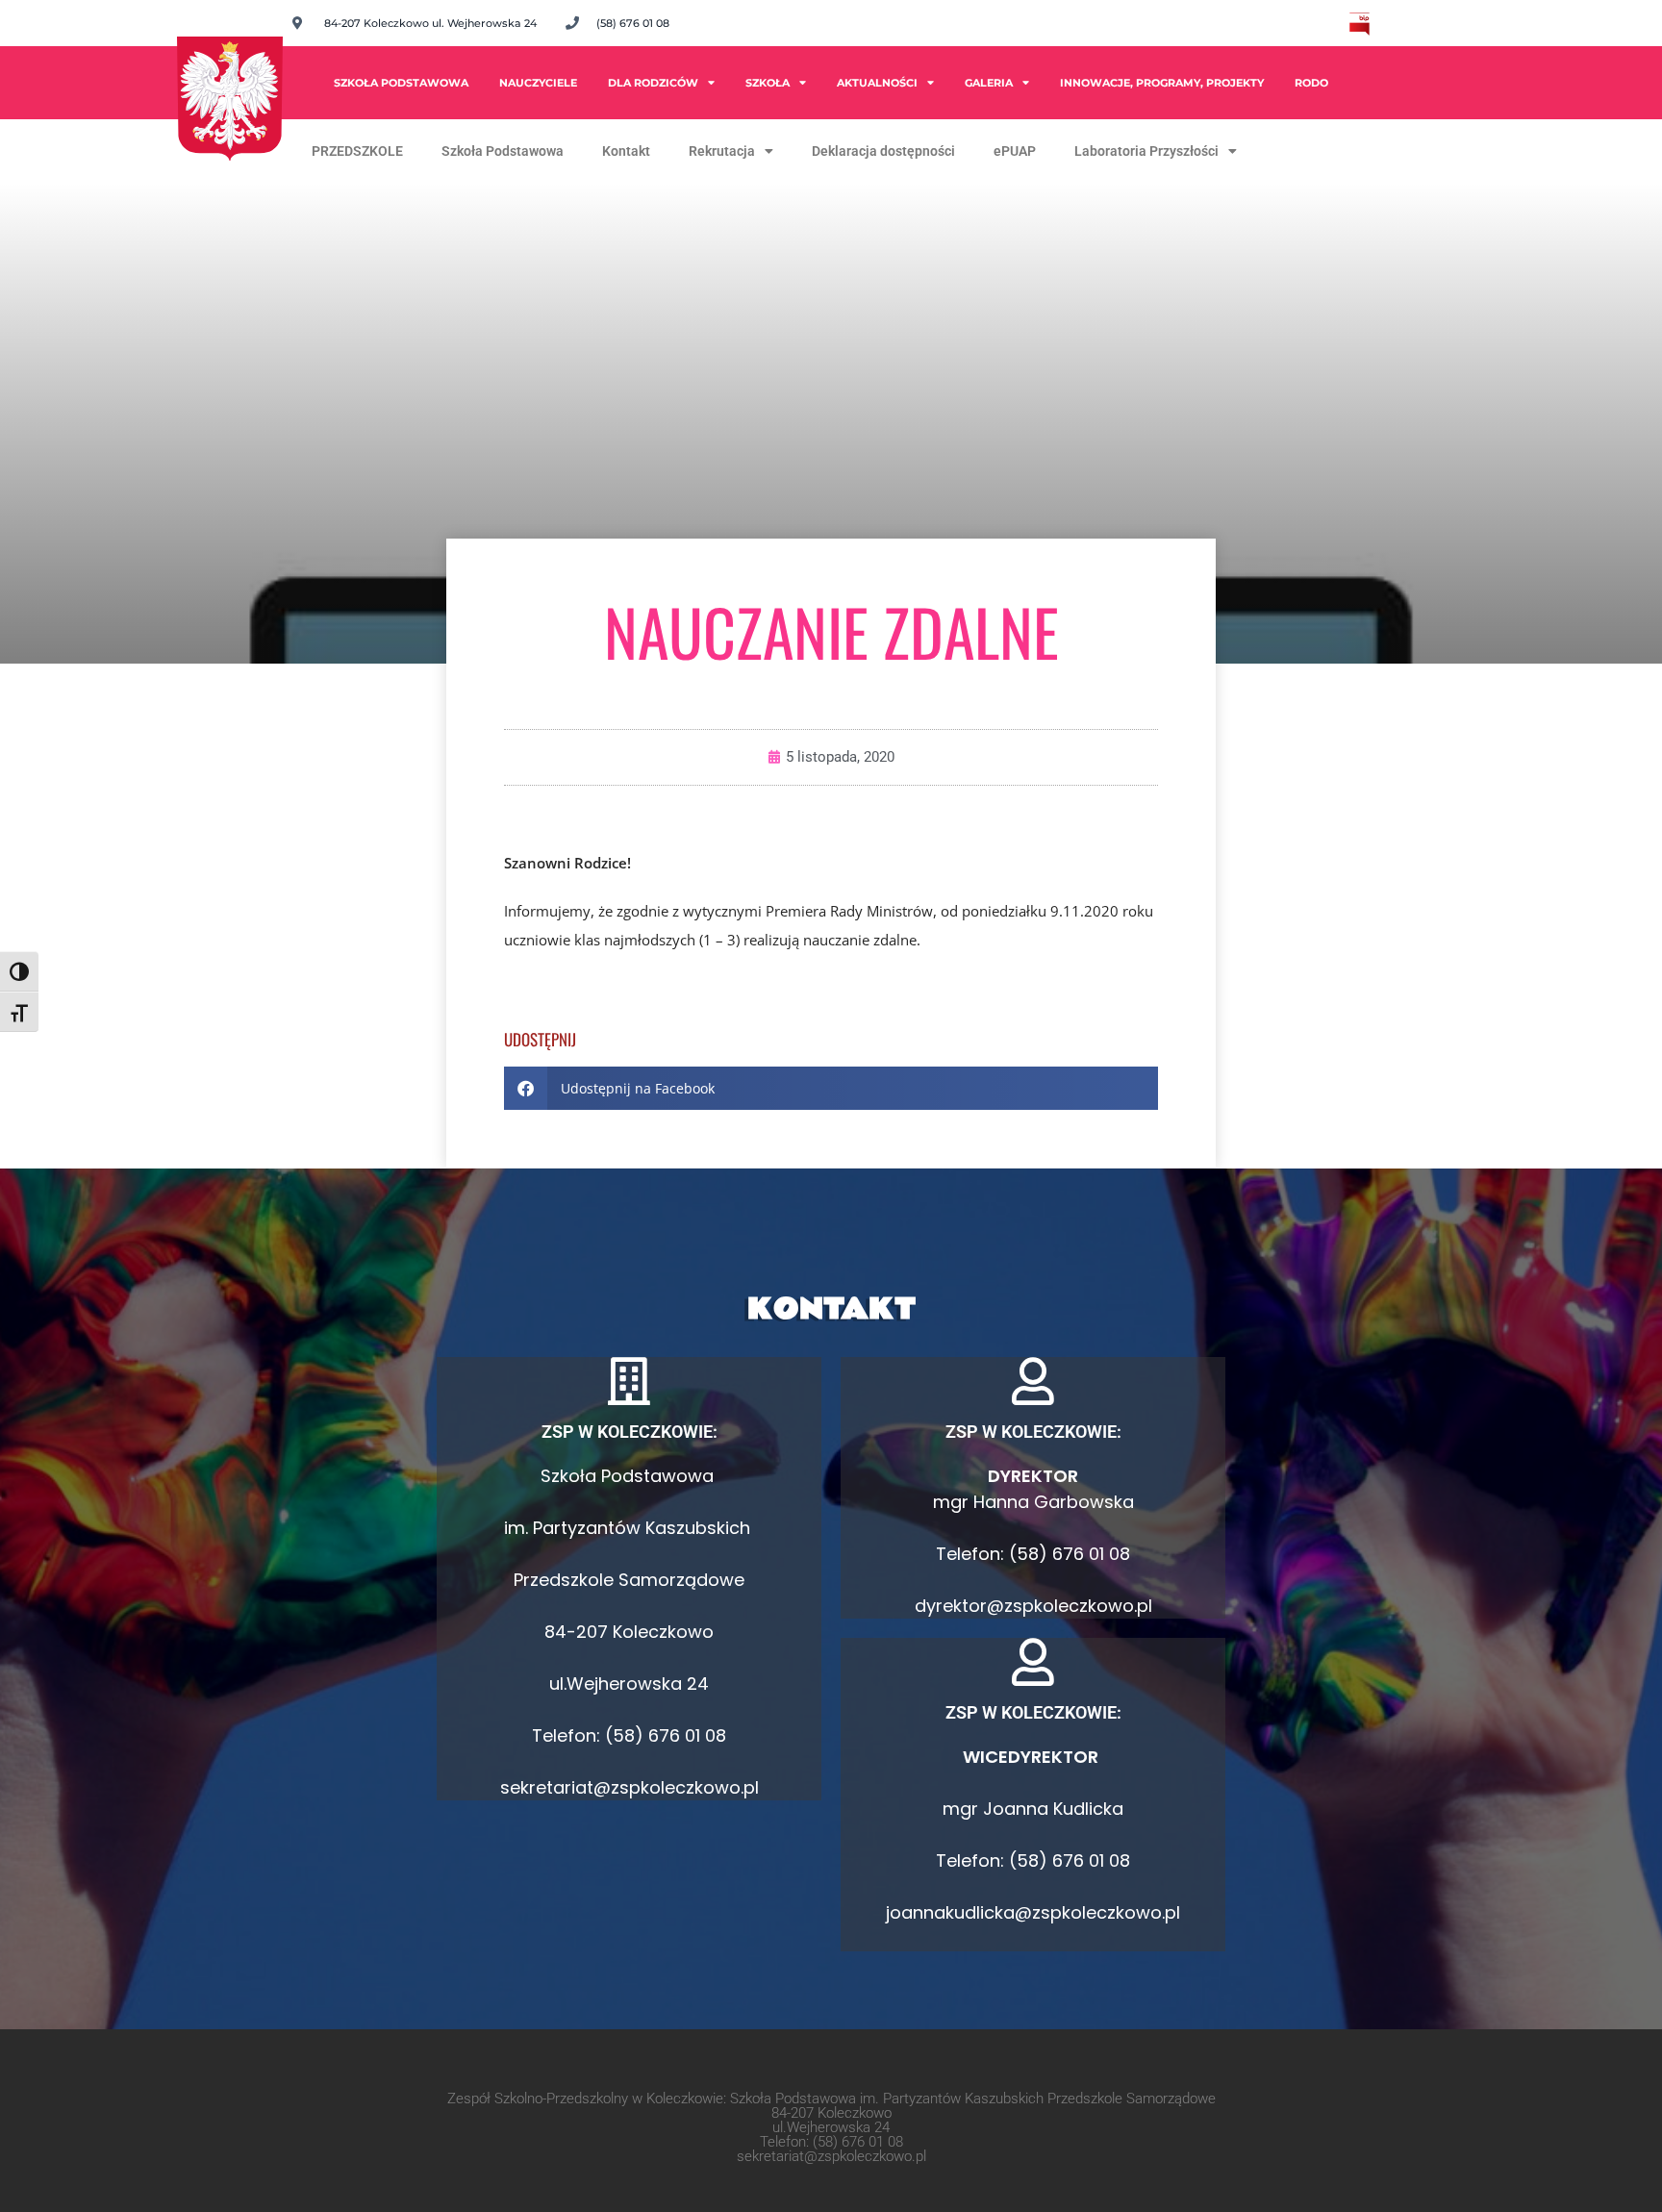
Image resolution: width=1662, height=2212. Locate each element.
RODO (1311, 83)
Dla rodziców (653, 83)
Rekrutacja (722, 151)
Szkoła (768, 83)
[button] (831, 1088)
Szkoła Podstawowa (401, 83)
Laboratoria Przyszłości (1146, 151)
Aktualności (877, 83)
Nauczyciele (538, 83)
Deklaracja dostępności (883, 151)
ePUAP (1015, 151)
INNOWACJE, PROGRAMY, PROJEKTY (1162, 83)
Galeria (989, 83)
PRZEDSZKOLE (357, 151)
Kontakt (626, 151)
